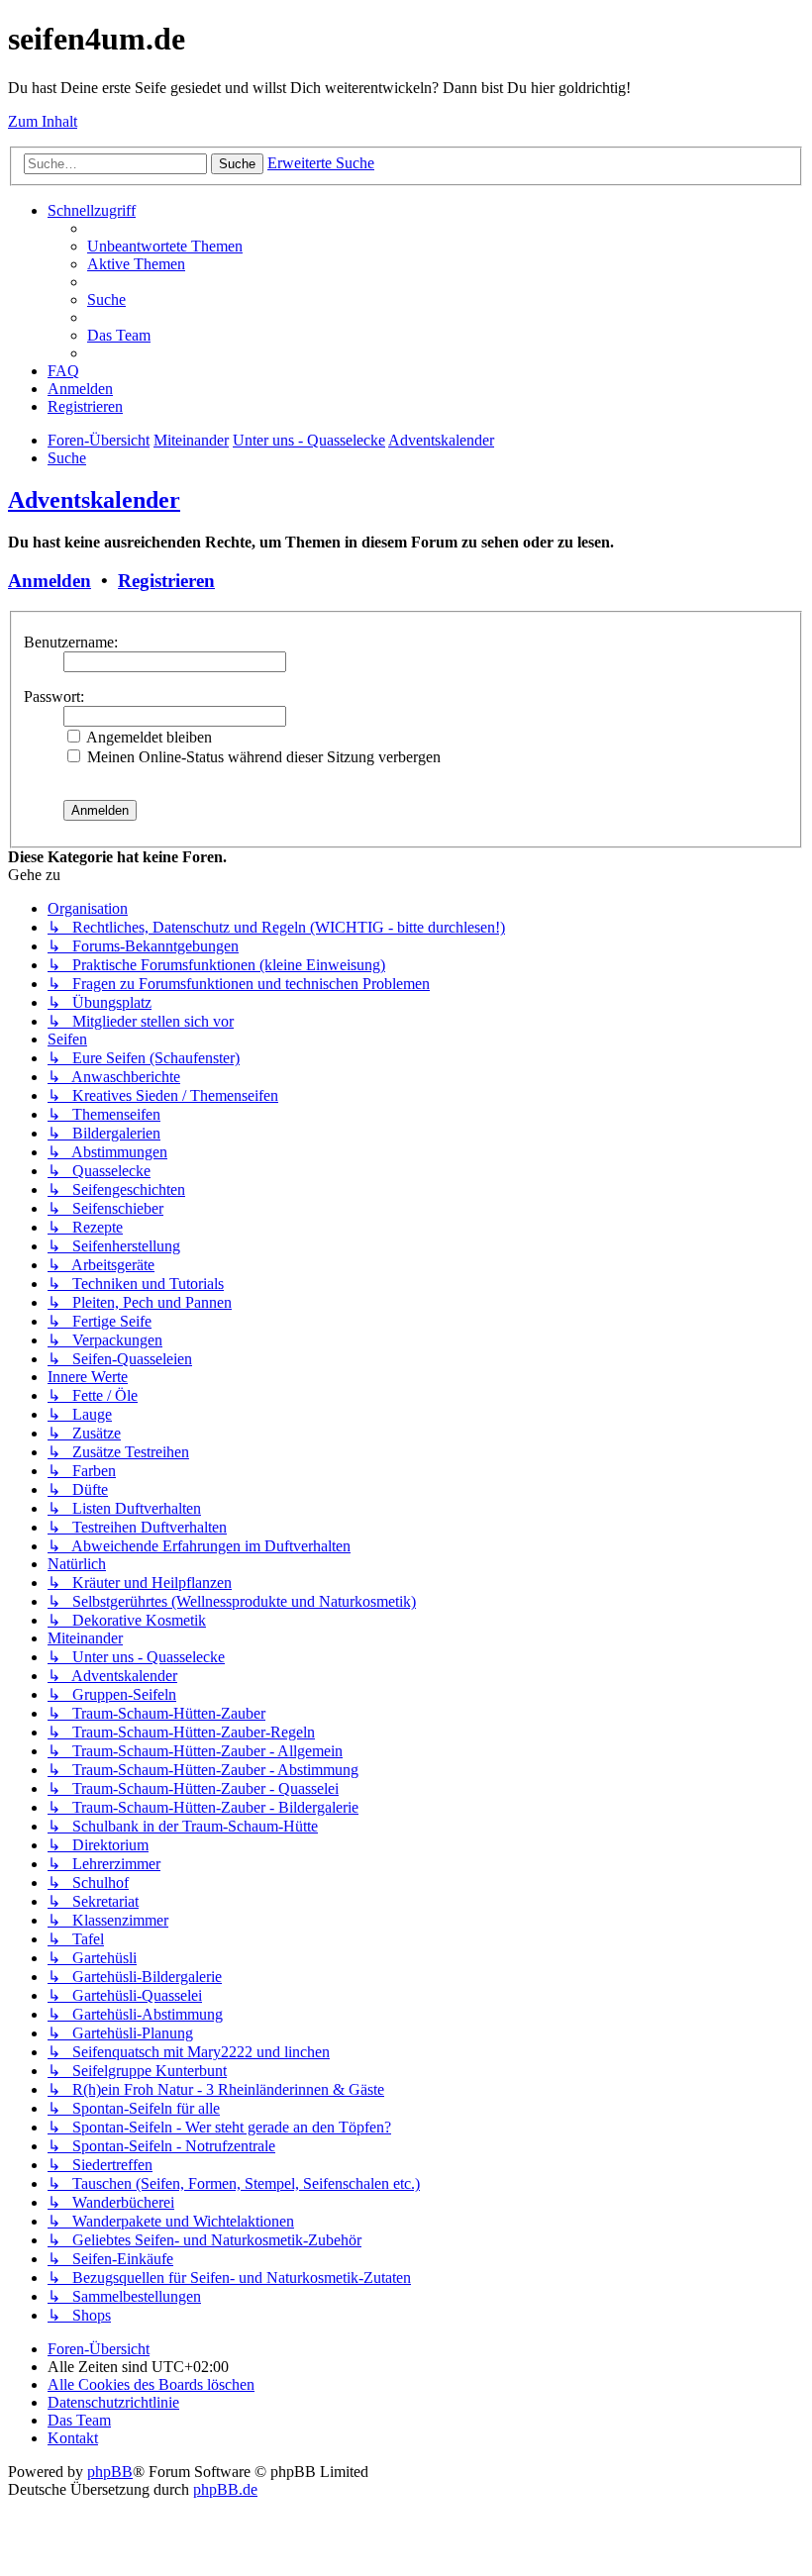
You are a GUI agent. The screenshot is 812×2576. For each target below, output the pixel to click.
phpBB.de (225, 2489)
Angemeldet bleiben (148, 737)
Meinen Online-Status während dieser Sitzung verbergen (262, 757)
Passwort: (54, 696)
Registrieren (166, 581)
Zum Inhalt (43, 121)
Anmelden (50, 581)
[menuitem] (165, 246)
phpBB (110, 2472)
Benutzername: (71, 642)
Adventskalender (94, 500)
